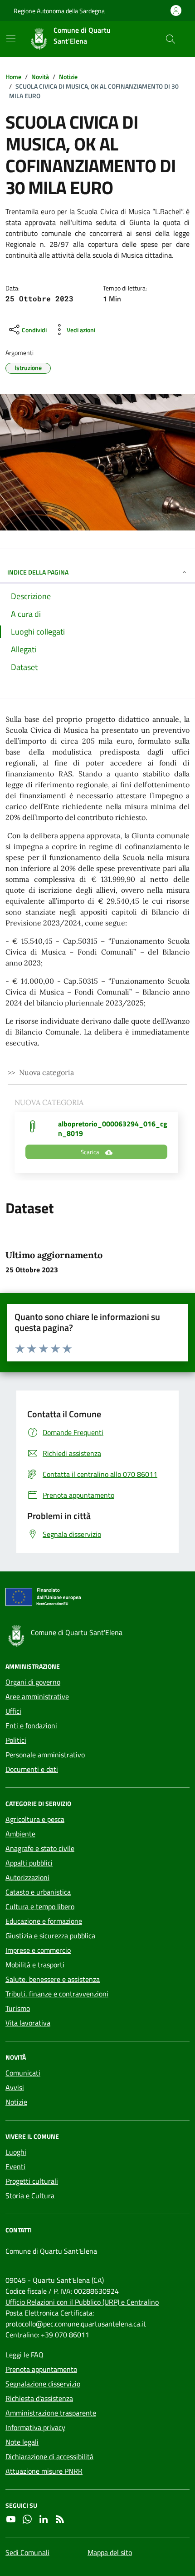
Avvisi (15, 2087)
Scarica (91, 1152)
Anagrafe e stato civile (40, 1848)
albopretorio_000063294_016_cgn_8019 (113, 1128)
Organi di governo (33, 1682)
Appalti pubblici (29, 1863)
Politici (16, 1740)
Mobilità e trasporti (35, 1965)
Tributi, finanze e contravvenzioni (57, 1994)
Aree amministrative (37, 1696)
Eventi (15, 2166)
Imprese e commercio (38, 1950)
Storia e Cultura (30, 2196)
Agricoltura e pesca (35, 1819)
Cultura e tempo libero (40, 1906)
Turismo (18, 2008)
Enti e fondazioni (31, 1726)
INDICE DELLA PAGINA (38, 572)
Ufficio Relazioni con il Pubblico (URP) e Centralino (82, 2302)
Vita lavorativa (28, 2023)
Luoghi (16, 2152)
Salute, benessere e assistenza (53, 1979)
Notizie (16, 2102)
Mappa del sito (110, 2552)
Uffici (13, 1711)
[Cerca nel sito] (171, 39)
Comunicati (23, 2073)
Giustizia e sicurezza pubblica (50, 1936)
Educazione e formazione (44, 1921)
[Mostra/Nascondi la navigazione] (11, 38)
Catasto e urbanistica (38, 1892)
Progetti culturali (32, 2181)
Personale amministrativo (45, 1755)
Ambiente (20, 1834)
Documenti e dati (32, 1769)
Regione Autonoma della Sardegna (59, 11)
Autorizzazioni (27, 1877)
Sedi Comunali (27, 2552)
